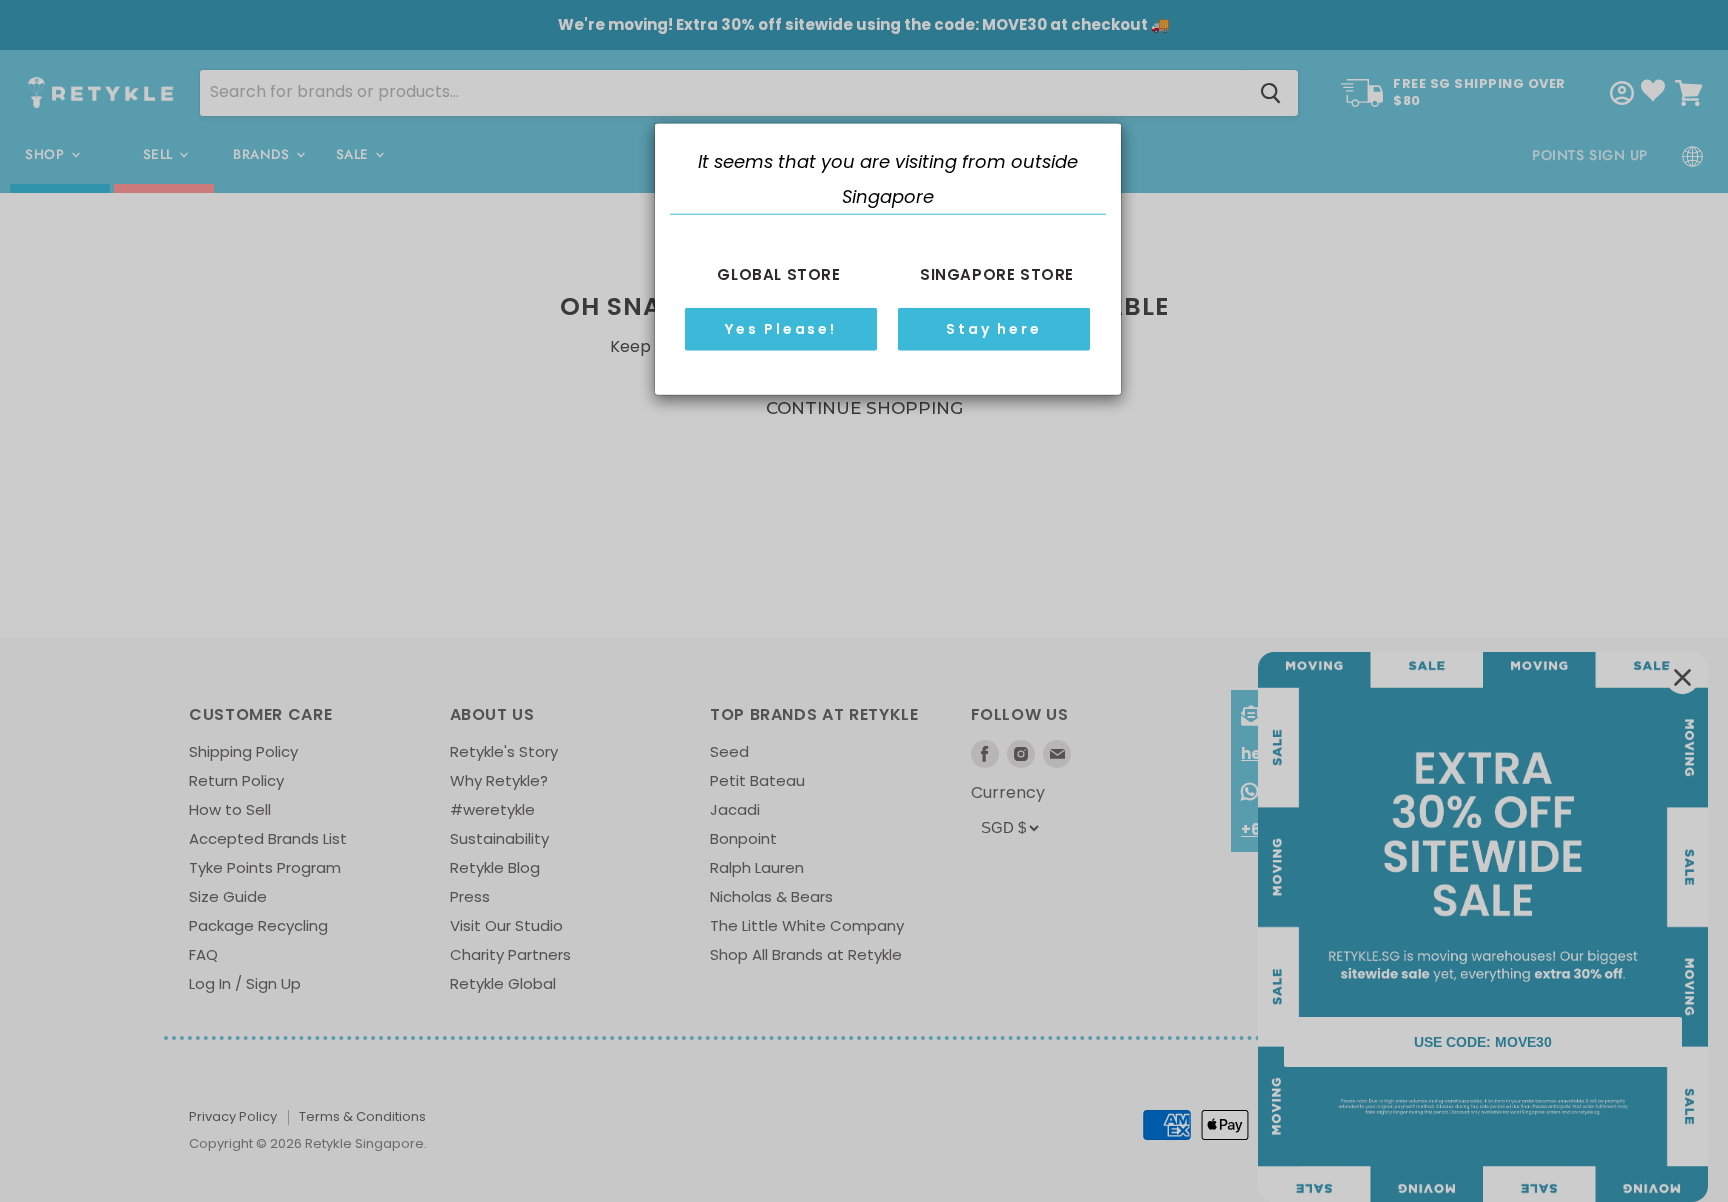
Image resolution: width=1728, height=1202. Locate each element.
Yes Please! (781, 329)
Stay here (993, 329)
